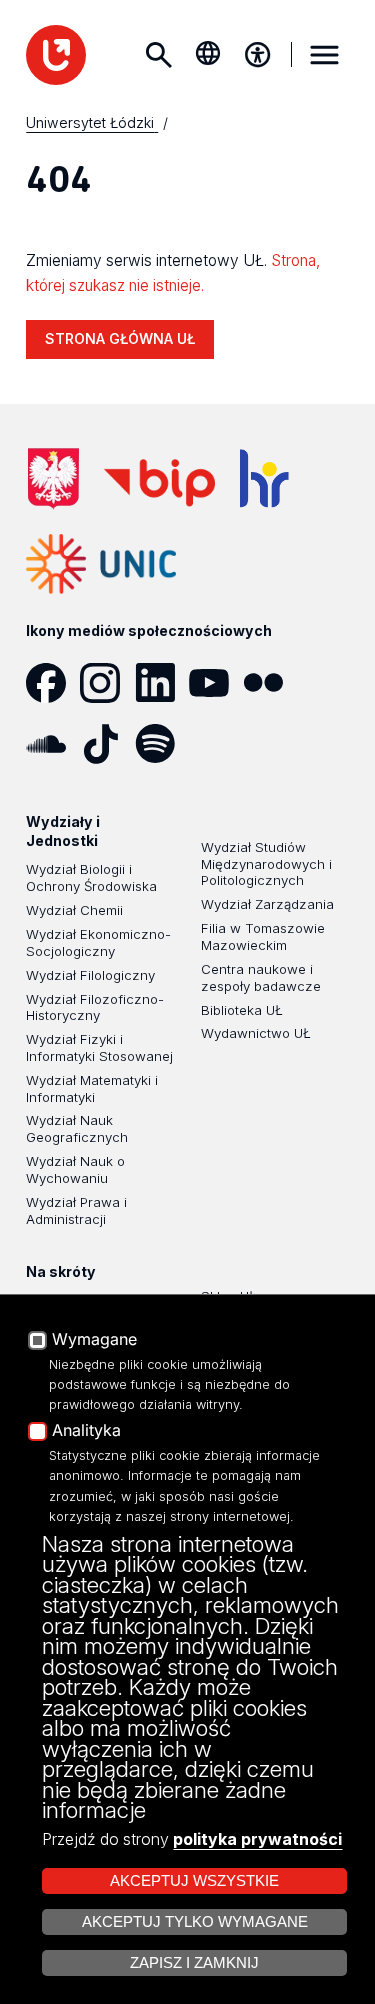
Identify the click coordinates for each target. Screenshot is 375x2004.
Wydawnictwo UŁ (256, 1033)
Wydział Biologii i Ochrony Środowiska (91, 877)
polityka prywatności (257, 1839)
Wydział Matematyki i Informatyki (92, 1088)
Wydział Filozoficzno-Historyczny (95, 1007)
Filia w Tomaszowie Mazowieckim (263, 936)
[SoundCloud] (53, 744)
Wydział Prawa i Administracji (76, 1210)
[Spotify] (162, 744)
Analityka (86, 1431)
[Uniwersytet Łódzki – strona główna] (56, 55)
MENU (325, 55)
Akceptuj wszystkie (194, 1881)
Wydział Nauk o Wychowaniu (75, 1169)
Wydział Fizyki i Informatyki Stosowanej (99, 1047)
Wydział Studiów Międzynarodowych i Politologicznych (266, 864)
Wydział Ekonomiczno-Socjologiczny (98, 942)
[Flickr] (270, 683)
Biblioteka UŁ (242, 1010)
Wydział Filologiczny (90, 975)
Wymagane (94, 1340)
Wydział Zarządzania (267, 904)
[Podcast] (216, 744)
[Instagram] (107, 683)
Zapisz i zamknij (194, 1963)
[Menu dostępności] (258, 55)
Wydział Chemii (74, 910)
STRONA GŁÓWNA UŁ (120, 338)
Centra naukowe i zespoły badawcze (261, 977)
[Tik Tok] (107, 744)
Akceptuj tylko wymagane (195, 1922)
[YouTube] (216, 683)
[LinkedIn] (162, 683)
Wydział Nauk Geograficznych (77, 1128)
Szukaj (158, 55)
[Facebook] (53, 683)
